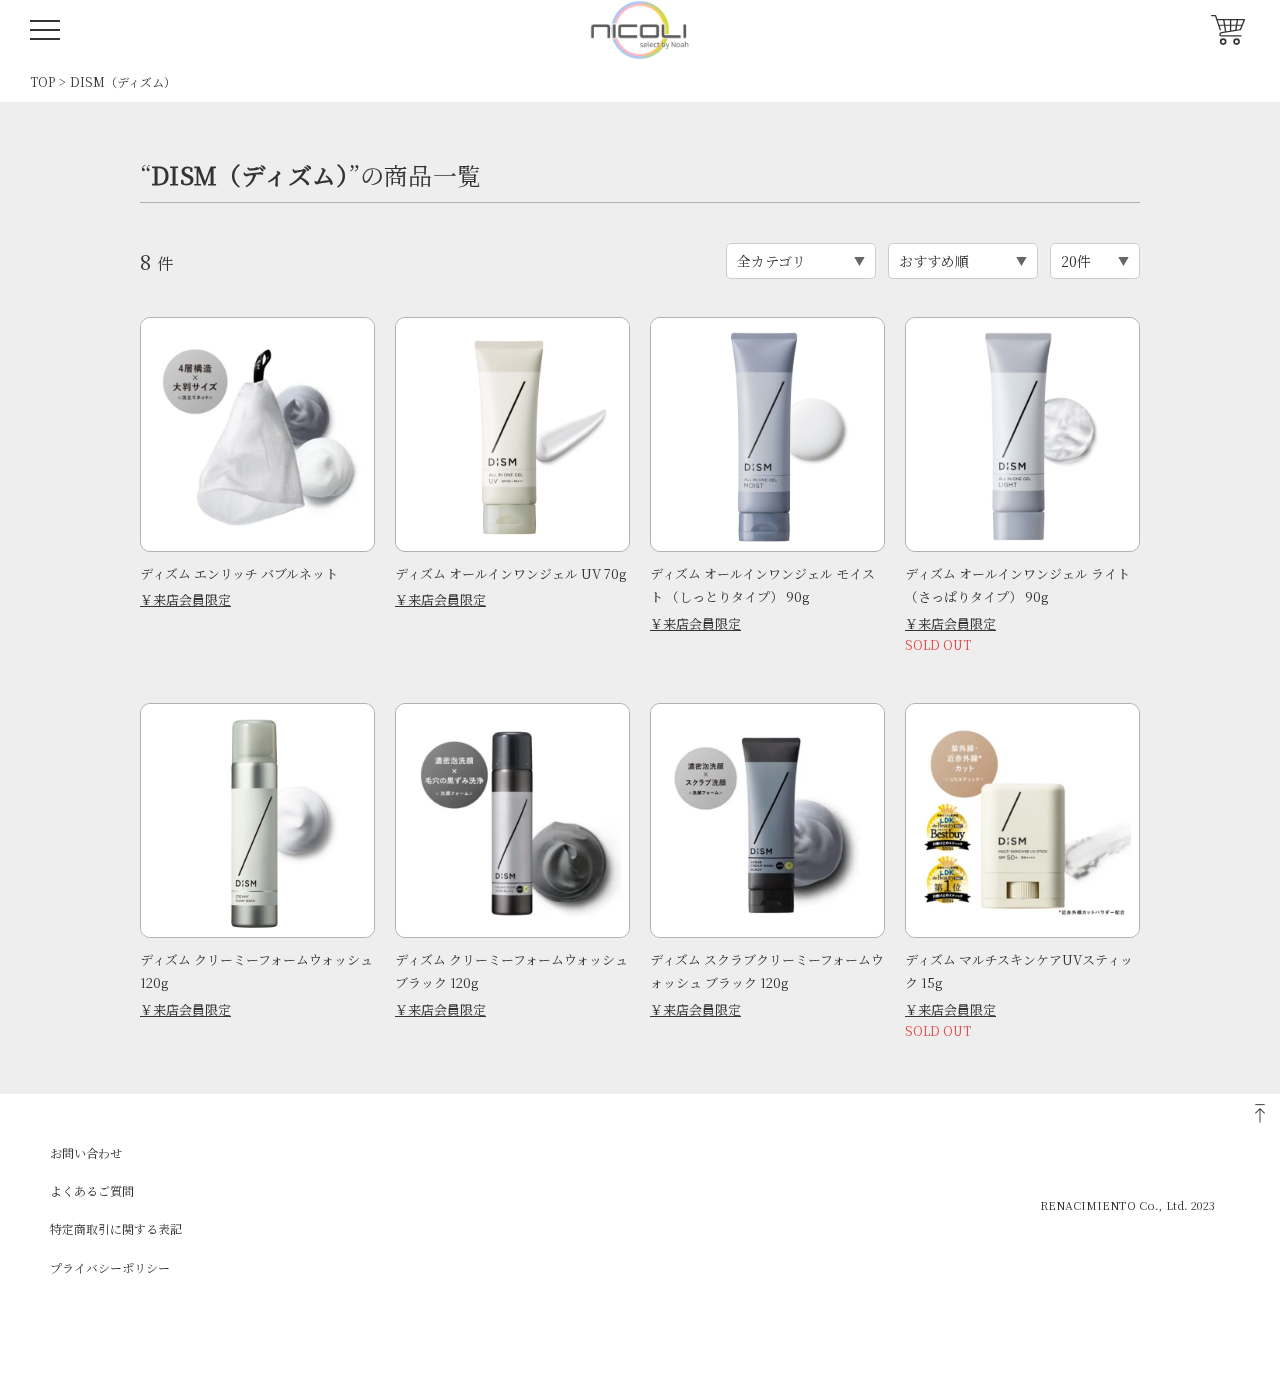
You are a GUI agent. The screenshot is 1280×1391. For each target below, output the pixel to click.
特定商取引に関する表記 (116, 1228)
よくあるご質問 (92, 1190)
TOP (42, 81)
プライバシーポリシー (110, 1267)
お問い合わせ (86, 1152)
